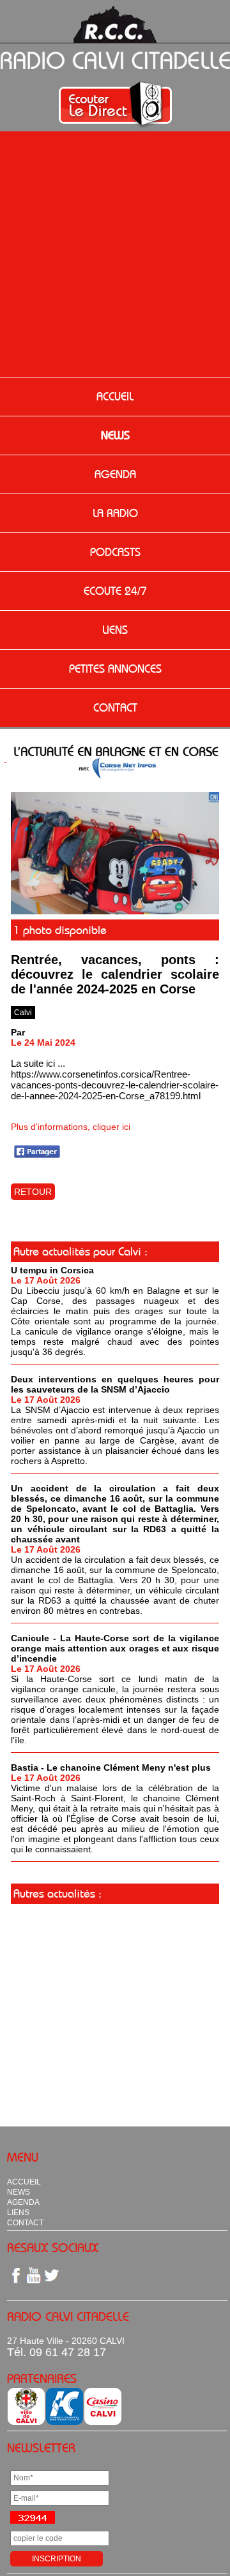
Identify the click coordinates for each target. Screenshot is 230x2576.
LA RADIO (115, 513)
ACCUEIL (115, 397)
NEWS (115, 435)
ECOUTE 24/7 (115, 591)
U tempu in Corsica (52, 1270)
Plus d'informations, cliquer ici (71, 1127)
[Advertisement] (115, 256)
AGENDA (115, 474)
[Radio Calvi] (115, 911)
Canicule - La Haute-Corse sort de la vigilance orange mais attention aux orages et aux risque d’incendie (115, 1648)
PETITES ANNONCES (115, 669)
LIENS (115, 630)
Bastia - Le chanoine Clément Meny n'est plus (111, 1767)
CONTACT (115, 708)
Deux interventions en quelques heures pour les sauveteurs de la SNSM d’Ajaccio (115, 1384)
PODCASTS (115, 552)
